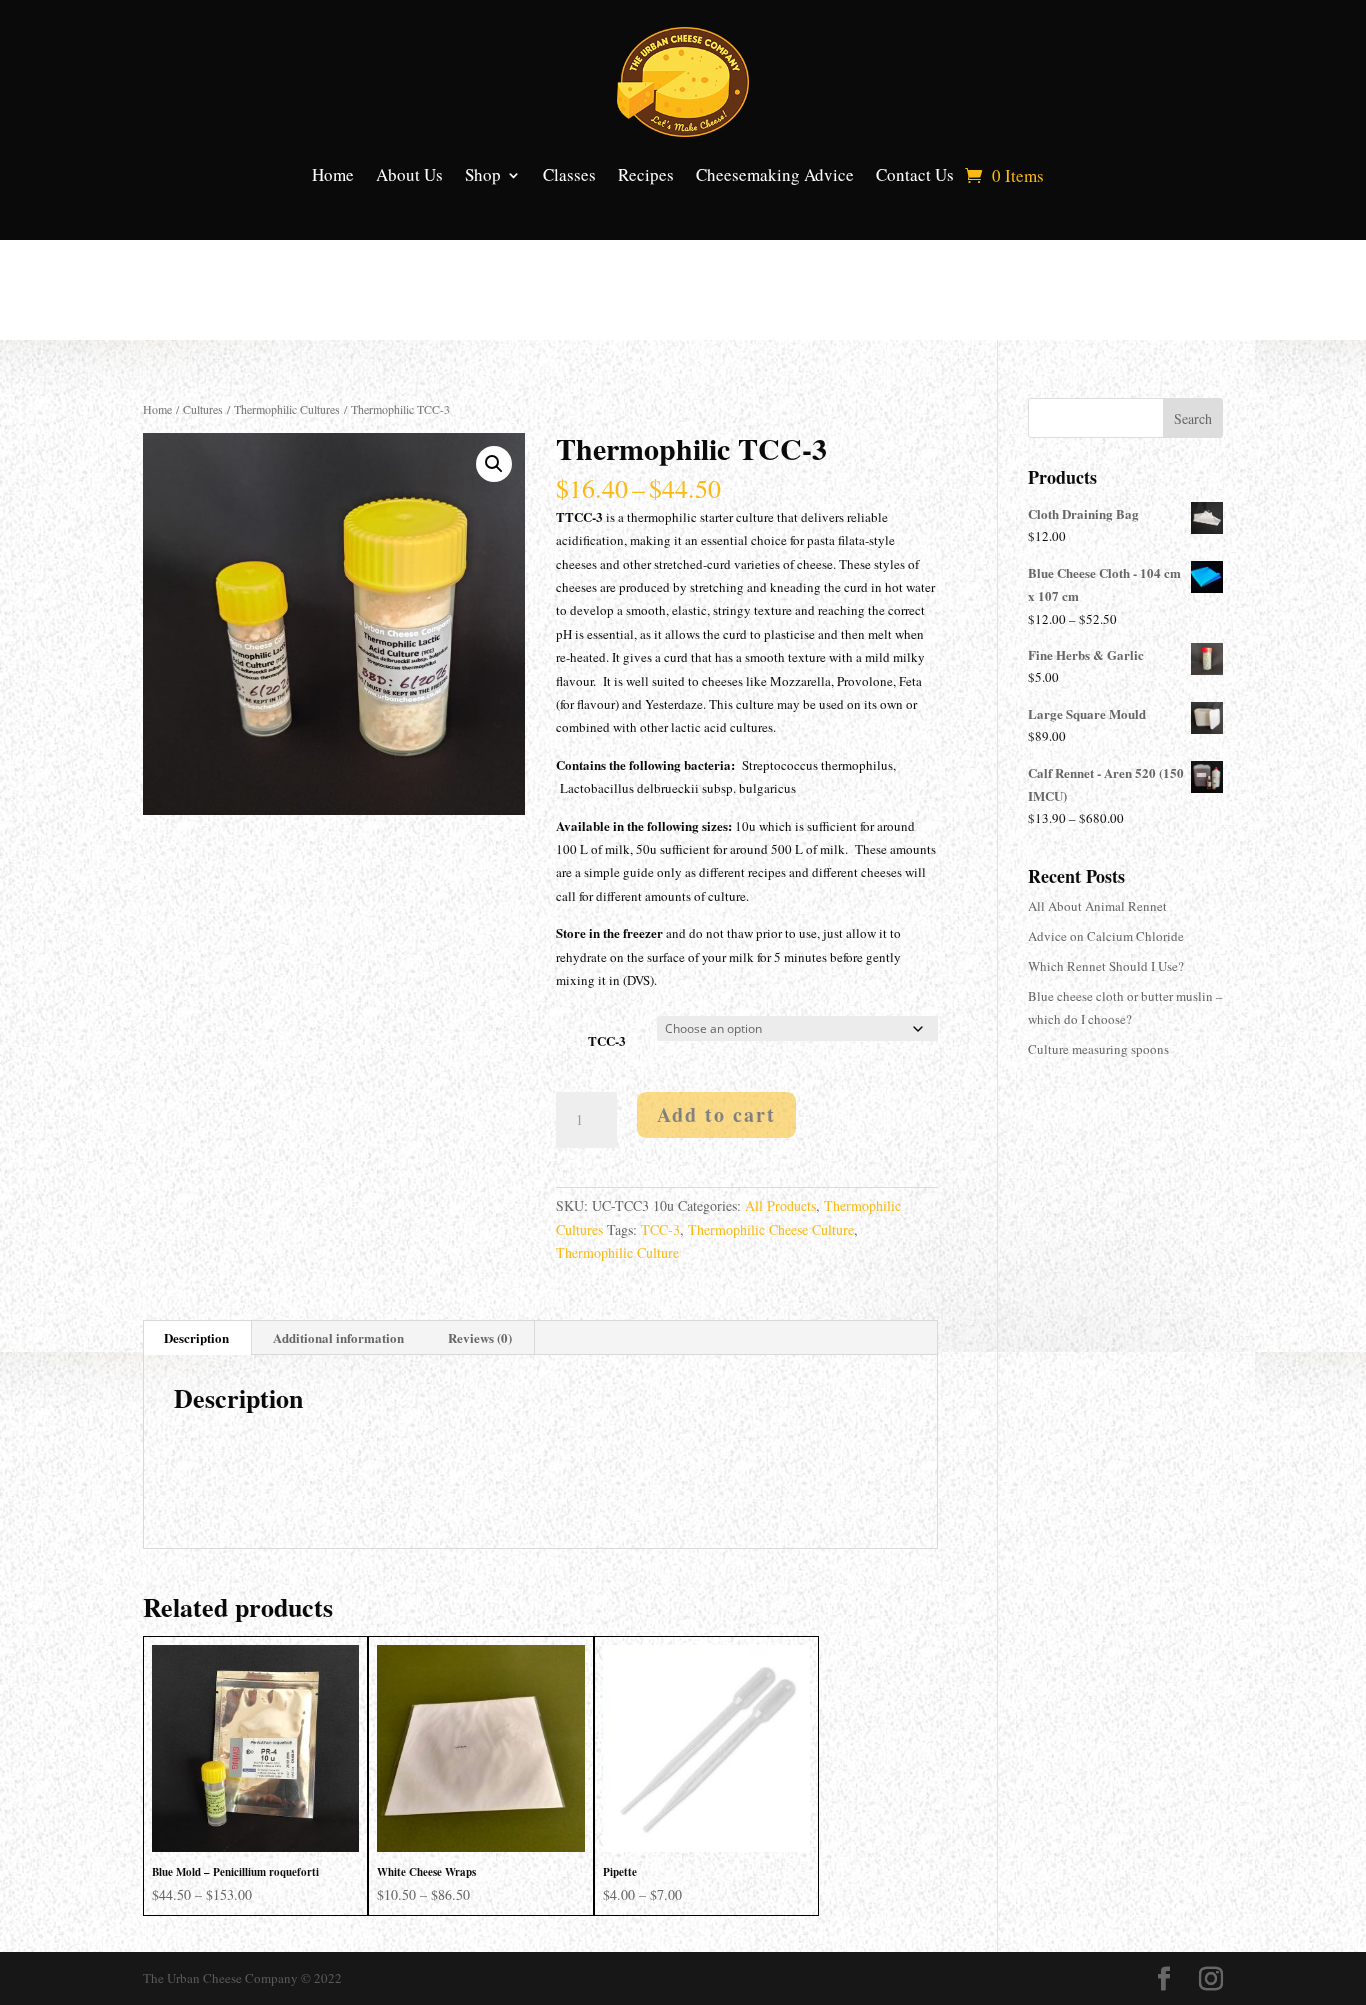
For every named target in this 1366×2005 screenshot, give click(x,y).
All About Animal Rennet (1097, 906)
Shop (483, 174)
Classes (569, 174)
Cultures (203, 409)
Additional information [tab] (338, 1337)
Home (333, 174)
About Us (409, 174)
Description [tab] (196, 1337)
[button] (494, 464)
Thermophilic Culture (617, 1252)
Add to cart (716, 1114)
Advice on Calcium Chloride (1106, 936)
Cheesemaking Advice (775, 174)
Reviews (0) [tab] (480, 1337)
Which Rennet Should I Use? (1106, 966)
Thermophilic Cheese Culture (771, 1229)
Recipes (646, 174)
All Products (780, 1205)
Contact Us (915, 174)
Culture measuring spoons (1098, 1049)
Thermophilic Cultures (287, 409)
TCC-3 (607, 1040)
